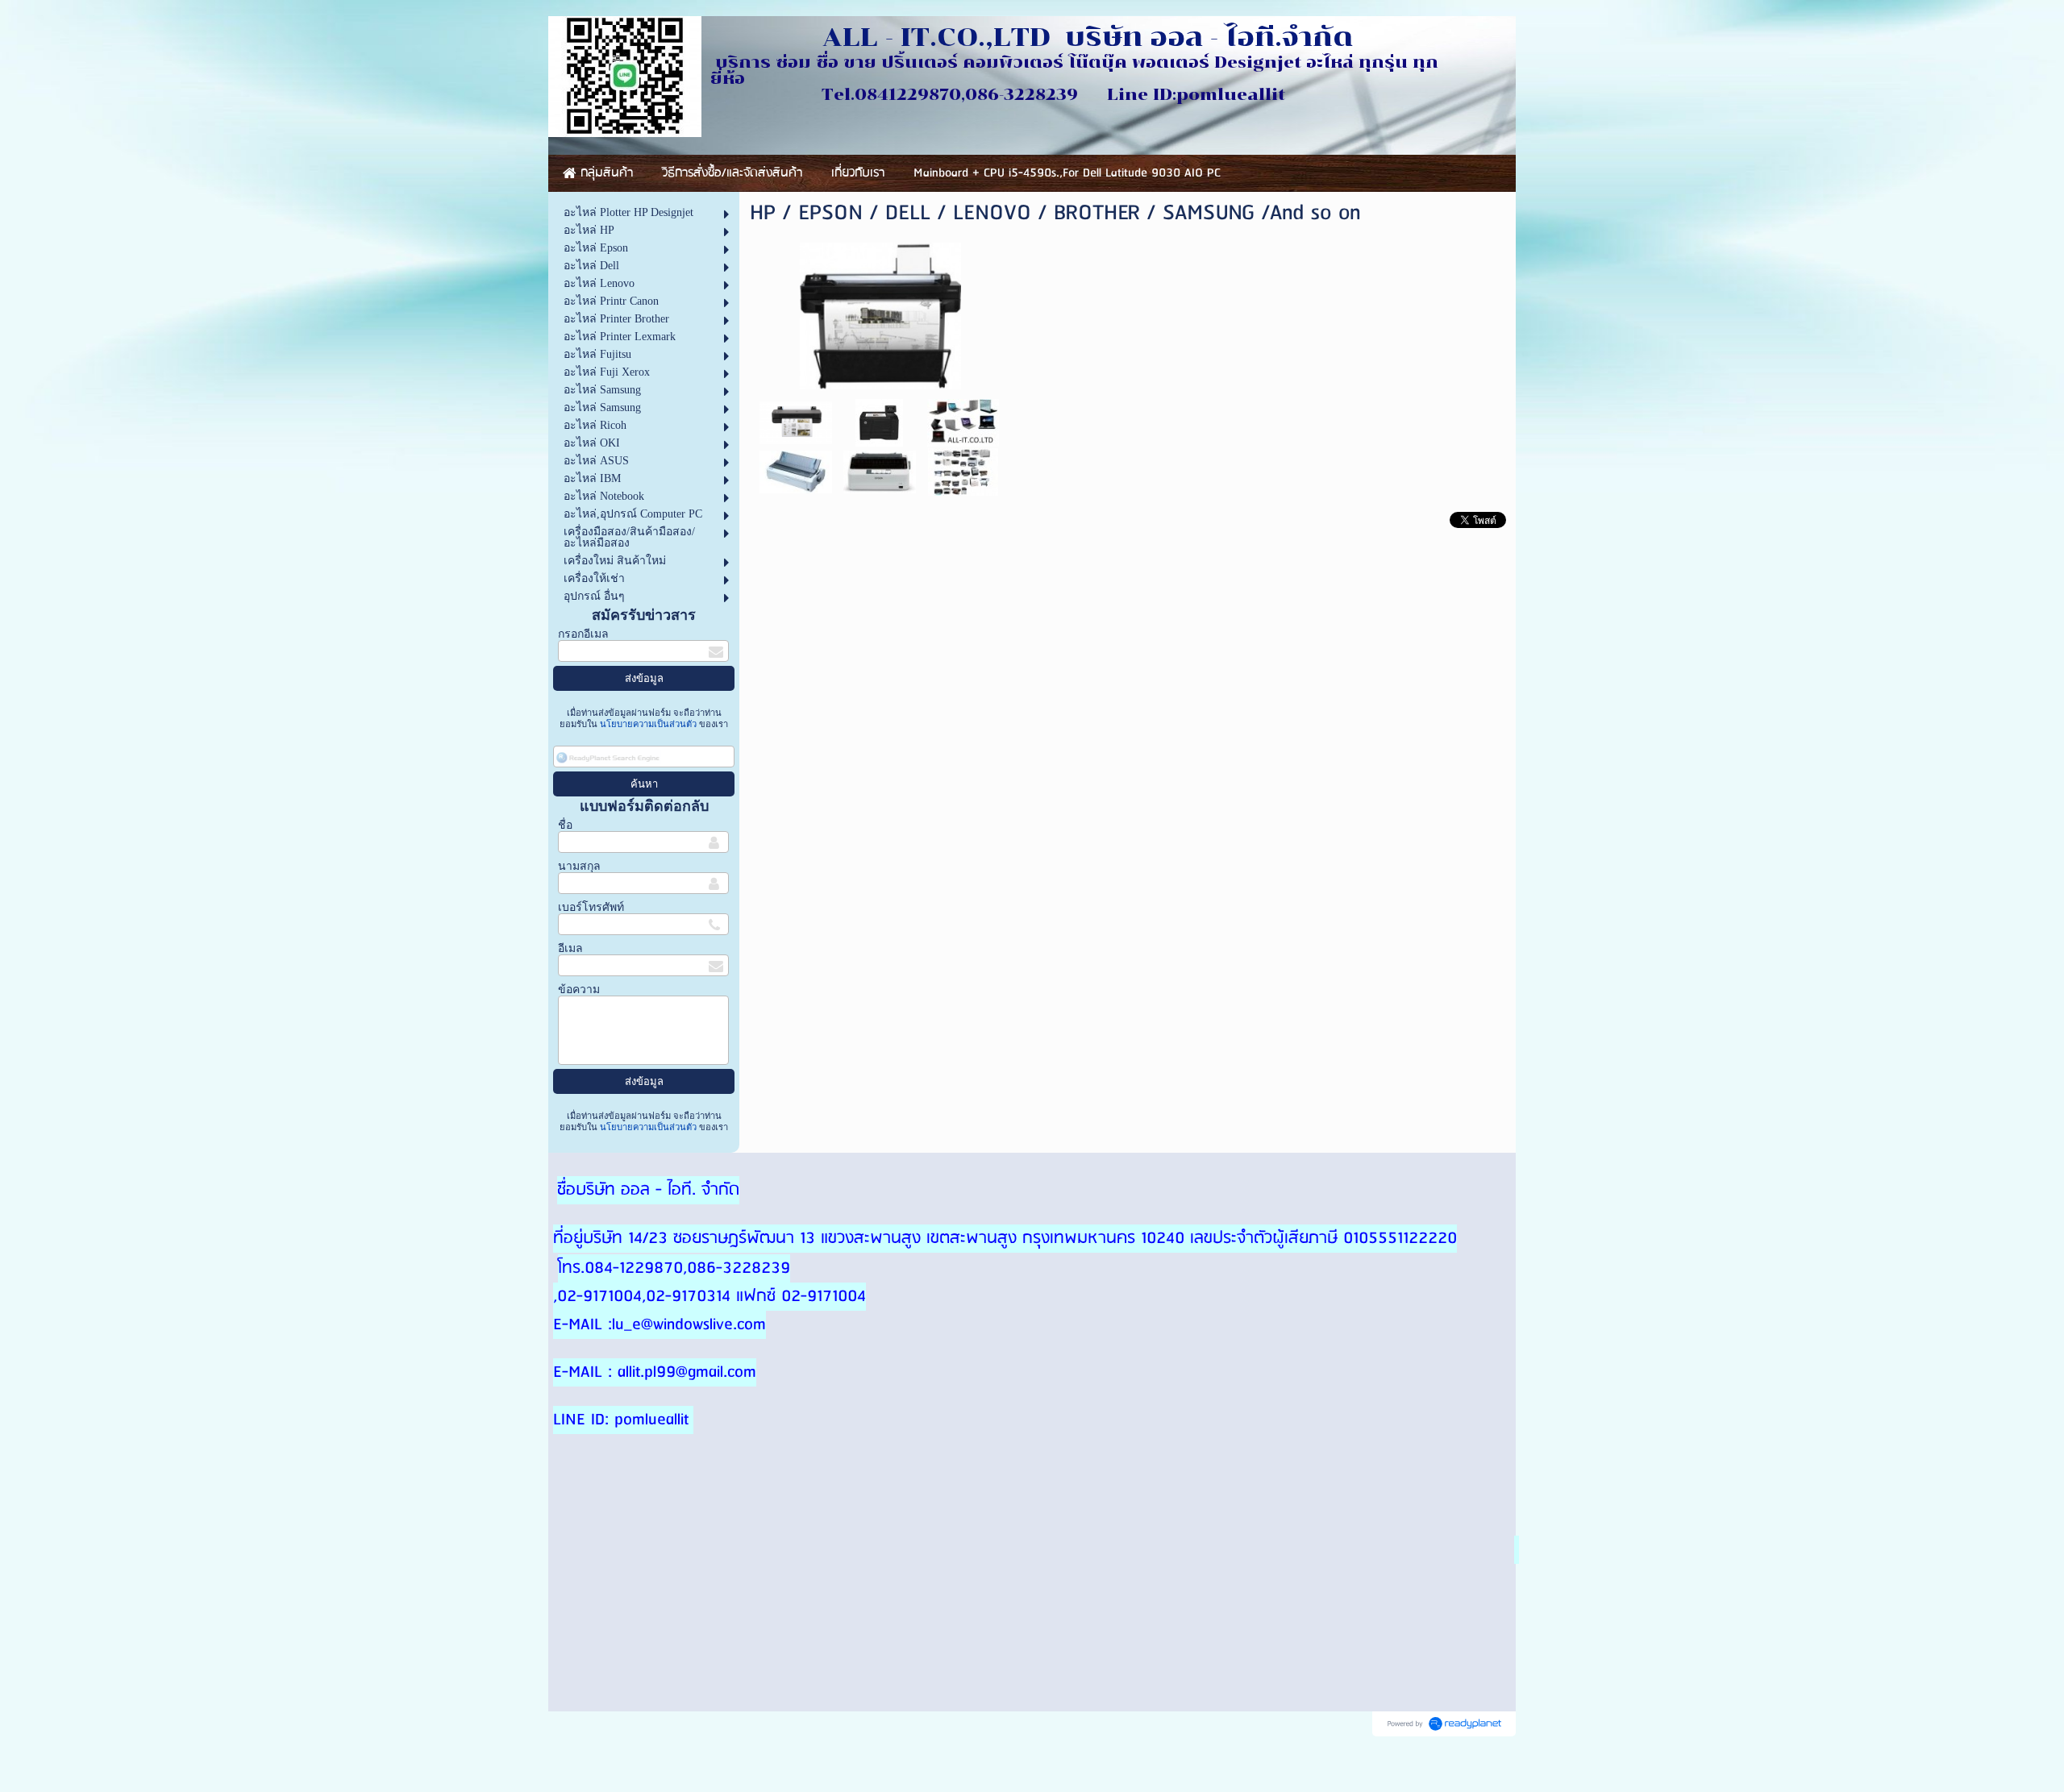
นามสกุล (579, 866)
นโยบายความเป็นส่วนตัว (648, 724)
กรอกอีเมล (583, 634)
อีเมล (570, 948)
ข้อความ (579, 990)
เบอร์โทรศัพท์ (591, 907)
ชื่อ (565, 825)
